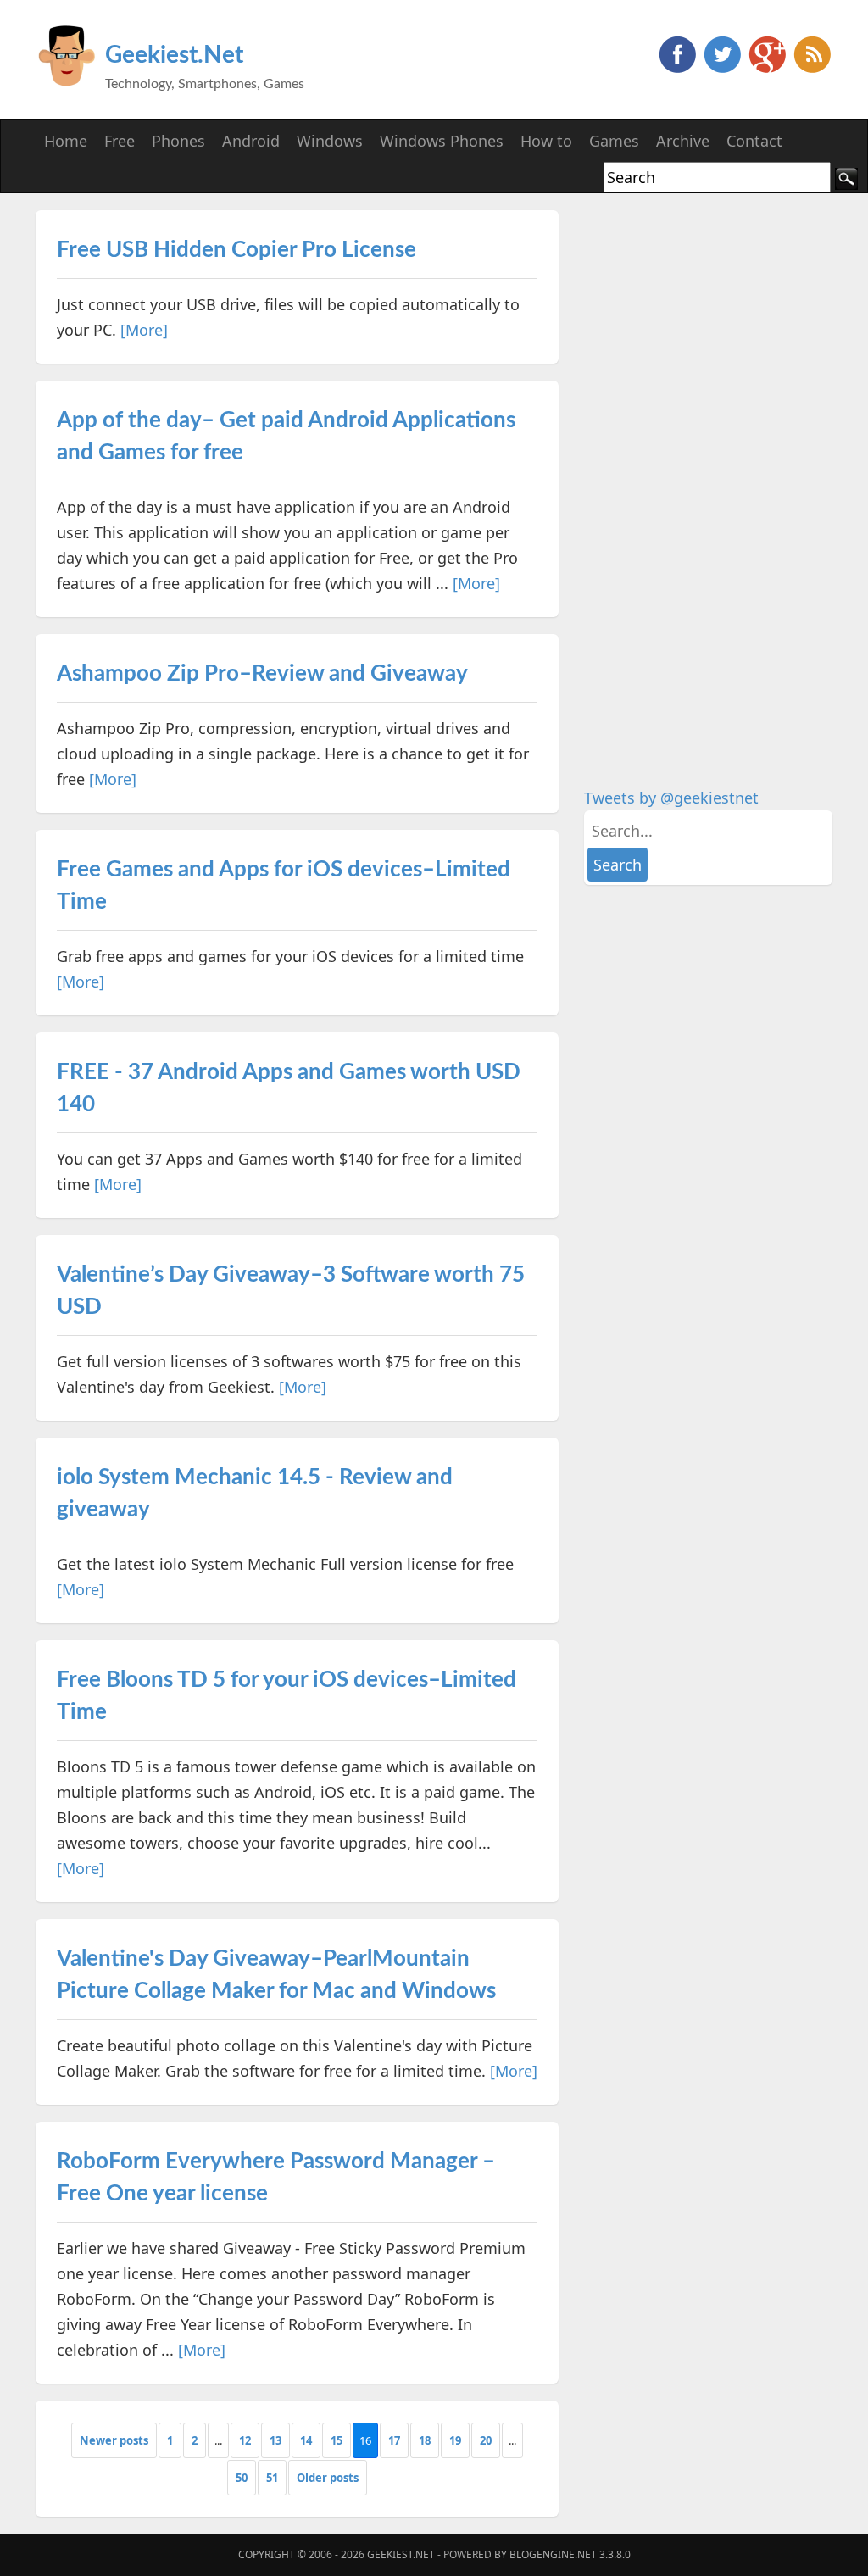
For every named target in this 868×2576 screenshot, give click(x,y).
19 (455, 2440)
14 (306, 2440)
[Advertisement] (711, 465)
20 (486, 2440)
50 (242, 2478)
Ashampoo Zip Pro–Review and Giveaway (262, 674)
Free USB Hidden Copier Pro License (236, 250)
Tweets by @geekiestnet (671, 798)
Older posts (328, 2478)
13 (275, 2440)
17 (394, 2440)
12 (245, 2440)
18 (425, 2440)
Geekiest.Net (174, 55)
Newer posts (114, 2440)
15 (337, 2440)
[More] (144, 330)
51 (272, 2478)
